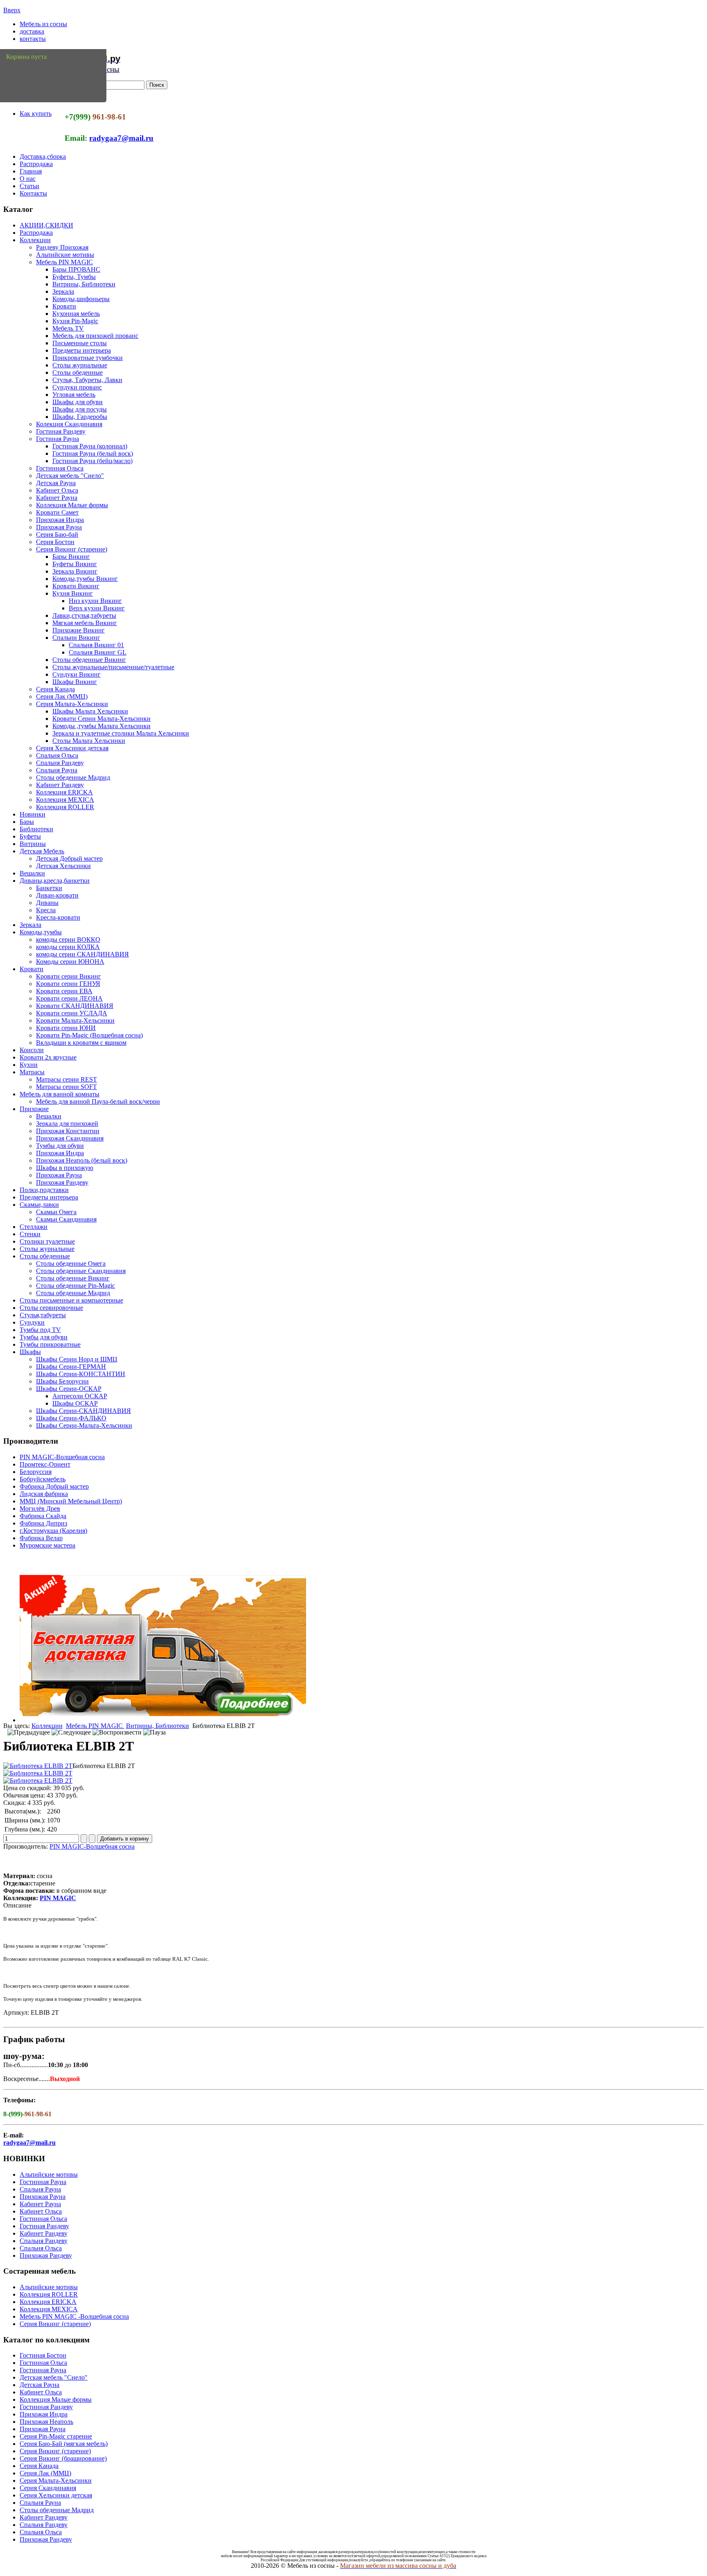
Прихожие (34, 1109)
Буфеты (30, 836)
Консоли (32, 1050)
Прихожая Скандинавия (70, 1138)
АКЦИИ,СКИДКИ (46, 225)
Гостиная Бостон (43, 2355)
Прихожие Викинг (79, 630)
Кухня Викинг (73, 593)
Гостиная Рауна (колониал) (90, 446)
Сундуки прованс (77, 387)
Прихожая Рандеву (62, 1182)
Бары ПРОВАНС (76, 269)
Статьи (29, 186)
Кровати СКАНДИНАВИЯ (75, 1006)
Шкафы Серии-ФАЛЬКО (71, 1418)
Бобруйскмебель (43, 1479)
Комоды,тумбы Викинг (85, 579)
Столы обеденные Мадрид (73, 777)
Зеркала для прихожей (67, 1124)
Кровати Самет (57, 512)
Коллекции (35, 240)
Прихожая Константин (68, 1131)
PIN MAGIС (58, 1898)
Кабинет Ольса (57, 490)
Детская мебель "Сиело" (70, 476)
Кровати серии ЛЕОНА (69, 998)
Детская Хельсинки (63, 866)
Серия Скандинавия (48, 2488)
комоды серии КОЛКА (68, 947)
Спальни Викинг (76, 638)
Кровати (64, 306)
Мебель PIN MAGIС (64, 262)
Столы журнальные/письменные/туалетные (113, 667)
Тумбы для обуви (60, 1146)
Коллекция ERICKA (64, 792)
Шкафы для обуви (78, 402)
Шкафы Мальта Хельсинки (90, 711)
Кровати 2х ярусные (48, 1057)
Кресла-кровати (58, 917)
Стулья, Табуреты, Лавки (87, 380)
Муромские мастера (47, 1545)
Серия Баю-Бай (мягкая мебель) (64, 2444)
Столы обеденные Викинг (89, 660)
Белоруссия (36, 1472)
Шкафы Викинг (75, 682)
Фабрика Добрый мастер (54, 1486)
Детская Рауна (56, 483)
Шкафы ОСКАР (75, 1403)
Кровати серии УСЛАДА (72, 1013)
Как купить (36, 114)
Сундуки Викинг (77, 674)
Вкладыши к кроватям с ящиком (81, 1043)
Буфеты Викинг (75, 564)
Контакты (33, 193)
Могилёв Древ (40, 1508)
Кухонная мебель (76, 314)
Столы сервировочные (51, 1308)
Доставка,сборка (43, 156)
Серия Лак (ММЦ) (62, 696)
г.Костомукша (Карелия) (53, 1531)
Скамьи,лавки (39, 1205)
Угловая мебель (74, 395)
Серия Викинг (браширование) (63, 2458)
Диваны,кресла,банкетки (55, 881)
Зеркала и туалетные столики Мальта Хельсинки (121, 733)
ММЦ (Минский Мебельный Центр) (71, 1501)
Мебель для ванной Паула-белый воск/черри (98, 1101)
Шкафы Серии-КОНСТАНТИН (81, 1374)
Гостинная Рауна (43, 2182)
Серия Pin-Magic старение (56, 2436)
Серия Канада (55, 689)
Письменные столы (80, 343)
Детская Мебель (42, 851)
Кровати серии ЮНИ (66, 1028)
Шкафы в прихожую (65, 1168)
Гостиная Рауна (57, 439)
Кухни (29, 1065)
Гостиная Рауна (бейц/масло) (92, 461)
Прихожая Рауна (59, 527)
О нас (28, 179)
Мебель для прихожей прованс (95, 336)
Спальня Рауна (57, 770)
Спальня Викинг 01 (96, 645)
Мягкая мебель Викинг (85, 623)
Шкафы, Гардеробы (80, 417)
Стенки (30, 1234)
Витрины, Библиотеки (84, 284)
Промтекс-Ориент (45, 1464)
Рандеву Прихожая (62, 247)
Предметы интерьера (82, 350)
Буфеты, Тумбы (74, 277)
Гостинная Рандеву (46, 2407)
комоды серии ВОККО (68, 939)
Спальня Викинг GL (98, 652)
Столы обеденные (78, 372)
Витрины (33, 844)
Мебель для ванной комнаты (60, 1094)
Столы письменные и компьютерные (71, 1300)
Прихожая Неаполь (46, 2422)
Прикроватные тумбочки (88, 358)
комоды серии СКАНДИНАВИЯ (82, 954)
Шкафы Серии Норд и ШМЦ (77, 1359)
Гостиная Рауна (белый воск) (93, 453)
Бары (27, 822)
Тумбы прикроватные (50, 1344)
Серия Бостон (55, 542)
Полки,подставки (44, 1190)
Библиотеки (36, 829)
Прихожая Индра (60, 520)
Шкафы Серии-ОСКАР (69, 1389)
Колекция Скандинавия (69, 424)
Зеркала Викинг (75, 571)
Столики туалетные (47, 1241)
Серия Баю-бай (57, 534)
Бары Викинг (71, 557)
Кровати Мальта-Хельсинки (75, 1020)
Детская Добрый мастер (69, 858)
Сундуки (32, 1322)
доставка (32, 31)
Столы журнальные (80, 365)
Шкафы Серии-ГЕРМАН (71, 1367)
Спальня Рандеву (60, 763)
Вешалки (32, 873)
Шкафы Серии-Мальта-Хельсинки (84, 1425)
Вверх (12, 10)
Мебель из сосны (43, 24)
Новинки (33, 814)
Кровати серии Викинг (69, 976)
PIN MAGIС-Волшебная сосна (62, 1457)
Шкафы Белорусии (62, 1381)
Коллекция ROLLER (65, 807)
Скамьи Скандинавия (66, 1219)
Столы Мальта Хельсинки (89, 741)
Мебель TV (68, 328)
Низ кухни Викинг (95, 601)
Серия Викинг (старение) (72, 549)
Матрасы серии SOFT (66, 1087)
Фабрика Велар (41, 1538)
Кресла (46, 910)
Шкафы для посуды (80, 409)
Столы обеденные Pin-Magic (75, 1286)
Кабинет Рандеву (60, 785)
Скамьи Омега (56, 1212)
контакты (33, 39)
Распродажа (36, 164)
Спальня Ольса (57, 755)
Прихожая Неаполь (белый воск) (82, 1160)
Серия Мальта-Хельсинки (72, 704)
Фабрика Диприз (43, 1523)
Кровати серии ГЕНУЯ (68, 984)
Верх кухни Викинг (97, 608)
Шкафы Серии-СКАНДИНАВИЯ (83, 1411)
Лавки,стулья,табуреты (84, 615)
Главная (31, 171)
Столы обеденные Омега (71, 1263)
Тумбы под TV (40, 1330)
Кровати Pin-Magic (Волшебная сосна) (89, 1035)
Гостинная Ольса (60, 468)
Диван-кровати (57, 895)
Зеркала (63, 291)
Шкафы (30, 1352)
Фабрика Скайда (43, 1516)
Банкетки (49, 888)
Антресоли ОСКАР (80, 1396)
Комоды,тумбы (41, 932)
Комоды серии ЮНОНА (70, 962)
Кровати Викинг (76, 586)
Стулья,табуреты (43, 1315)
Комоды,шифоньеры (81, 299)
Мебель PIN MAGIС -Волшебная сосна (74, 2316)
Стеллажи (34, 1227)
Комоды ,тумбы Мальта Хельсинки (101, 726)
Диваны (47, 903)
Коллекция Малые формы (72, 505)
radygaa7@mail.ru (121, 138)
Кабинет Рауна (57, 498)
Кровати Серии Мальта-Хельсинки (101, 719)
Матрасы (32, 1072)
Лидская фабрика (44, 1494)
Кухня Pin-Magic (75, 321)
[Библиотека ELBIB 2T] (38, 1766)
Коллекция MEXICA (65, 800)
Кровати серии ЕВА (64, 991)
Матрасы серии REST (66, 1079)
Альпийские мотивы (65, 255)
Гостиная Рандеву (61, 431)
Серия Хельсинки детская (72, 748)
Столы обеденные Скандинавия (81, 1271)
